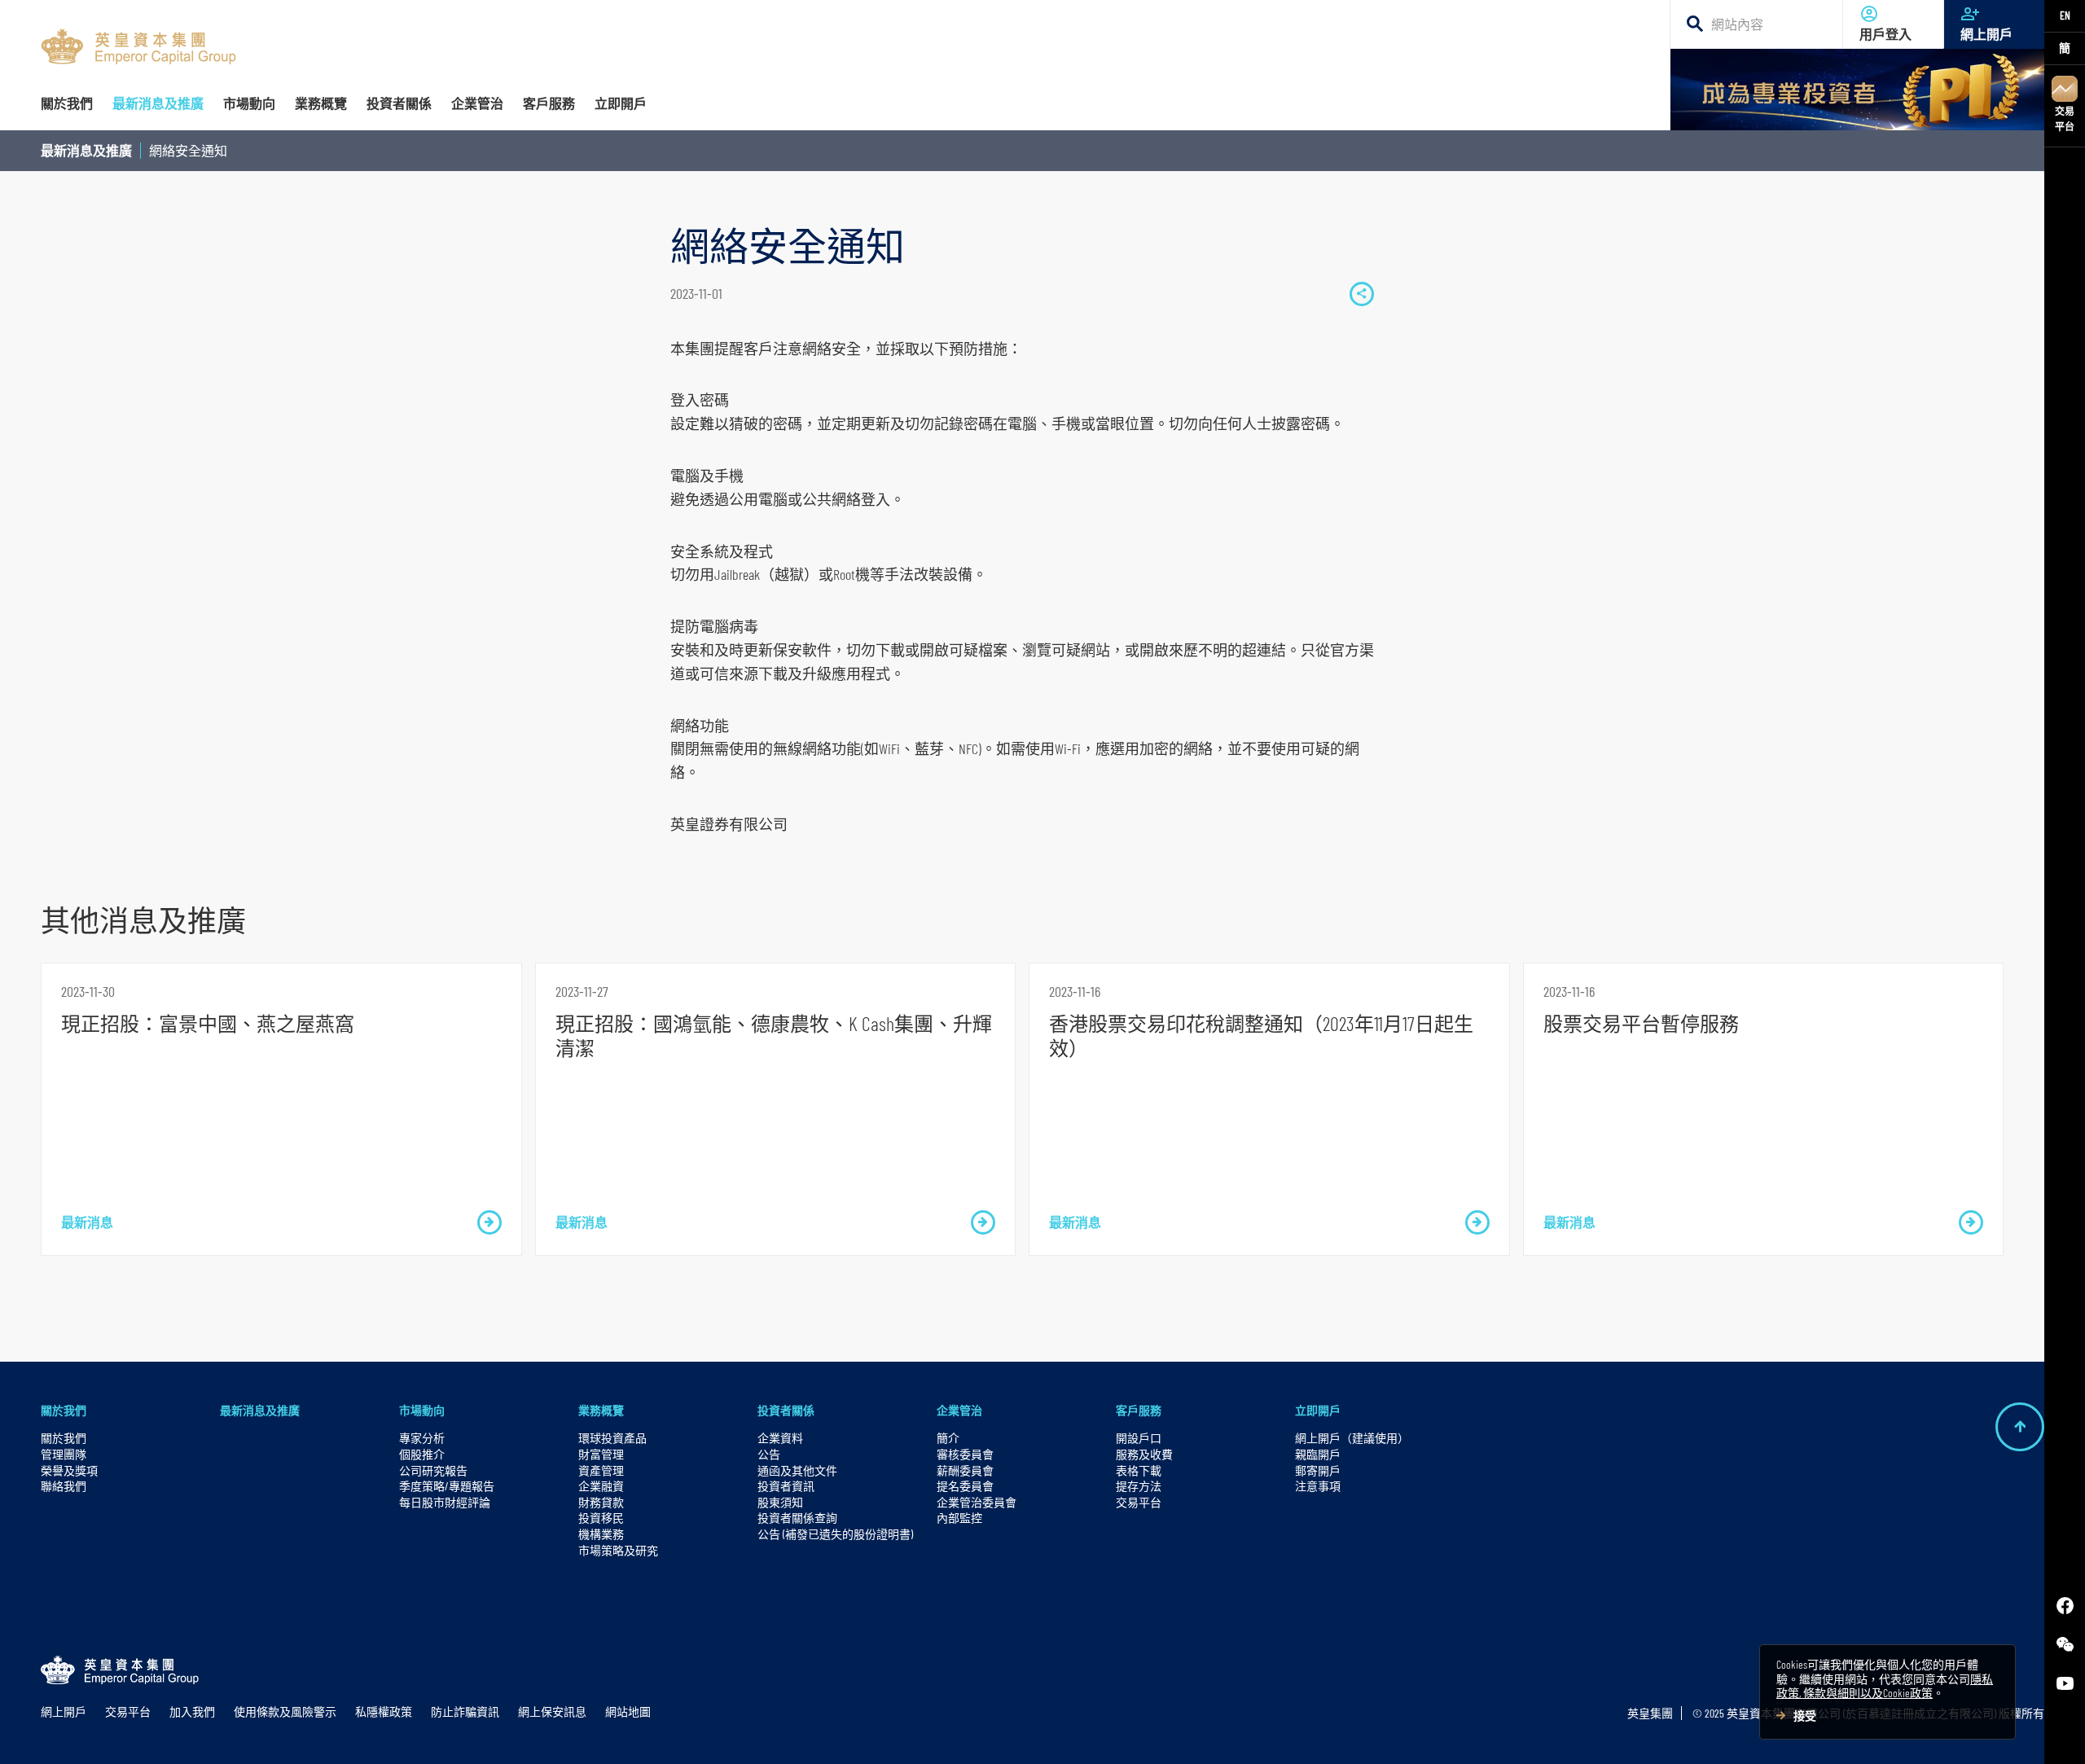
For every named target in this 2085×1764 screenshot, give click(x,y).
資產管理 (601, 1470)
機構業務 (601, 1534)
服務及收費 (1144, 1454)
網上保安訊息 (552, 1711)
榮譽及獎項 (69, 1470)
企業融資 (601, 1486)
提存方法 (1139, 1486)
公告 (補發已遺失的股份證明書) (835, 1534)
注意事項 (1318, 1486)
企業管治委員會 (977, 1502)
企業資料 (780, 1438)
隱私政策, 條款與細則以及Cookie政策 (1885, 1686)
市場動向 (422, 1410)
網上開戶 (1986, 34)
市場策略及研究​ (618, 1550)
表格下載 (1139, 1470)
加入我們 (192, 1711)
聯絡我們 (64, 1486)
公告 (769, 1454)
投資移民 (601, 1518)
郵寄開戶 (1318, 1470)
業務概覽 (601, 1410)
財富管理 (601, 1454)
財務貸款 (601, 1502)
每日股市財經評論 (445, 1502)
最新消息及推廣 (86, 150)
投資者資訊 (786, 1486)
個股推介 (422, 1454)
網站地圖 (628, 1711)
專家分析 (422, 1438)
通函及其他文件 (797, 1470)
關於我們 (64, 1410)
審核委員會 (965, 1454)
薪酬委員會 (965, 1470)
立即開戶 (1318, 1410)
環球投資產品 (612, 1438)
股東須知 (780, 1502)
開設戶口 (1139, 1438)
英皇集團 (1650, 1713)
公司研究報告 (433, 1470)
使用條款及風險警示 (285, 1711)
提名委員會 (965, 1486)
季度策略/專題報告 (447, 1486)
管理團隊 (64, 1454)
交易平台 (2065, 118)
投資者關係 (786, 1410)
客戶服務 (1139, 1410)
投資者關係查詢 (797, 1518)
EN (2065, 15)
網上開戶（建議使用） (1352, 1438)
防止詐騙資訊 (465, 1711)
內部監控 (959, 1518)
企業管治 (959, 1410)
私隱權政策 (384, 1711)
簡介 (948, 1438)
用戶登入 (1885, 34)
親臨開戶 (1318, 1454)
